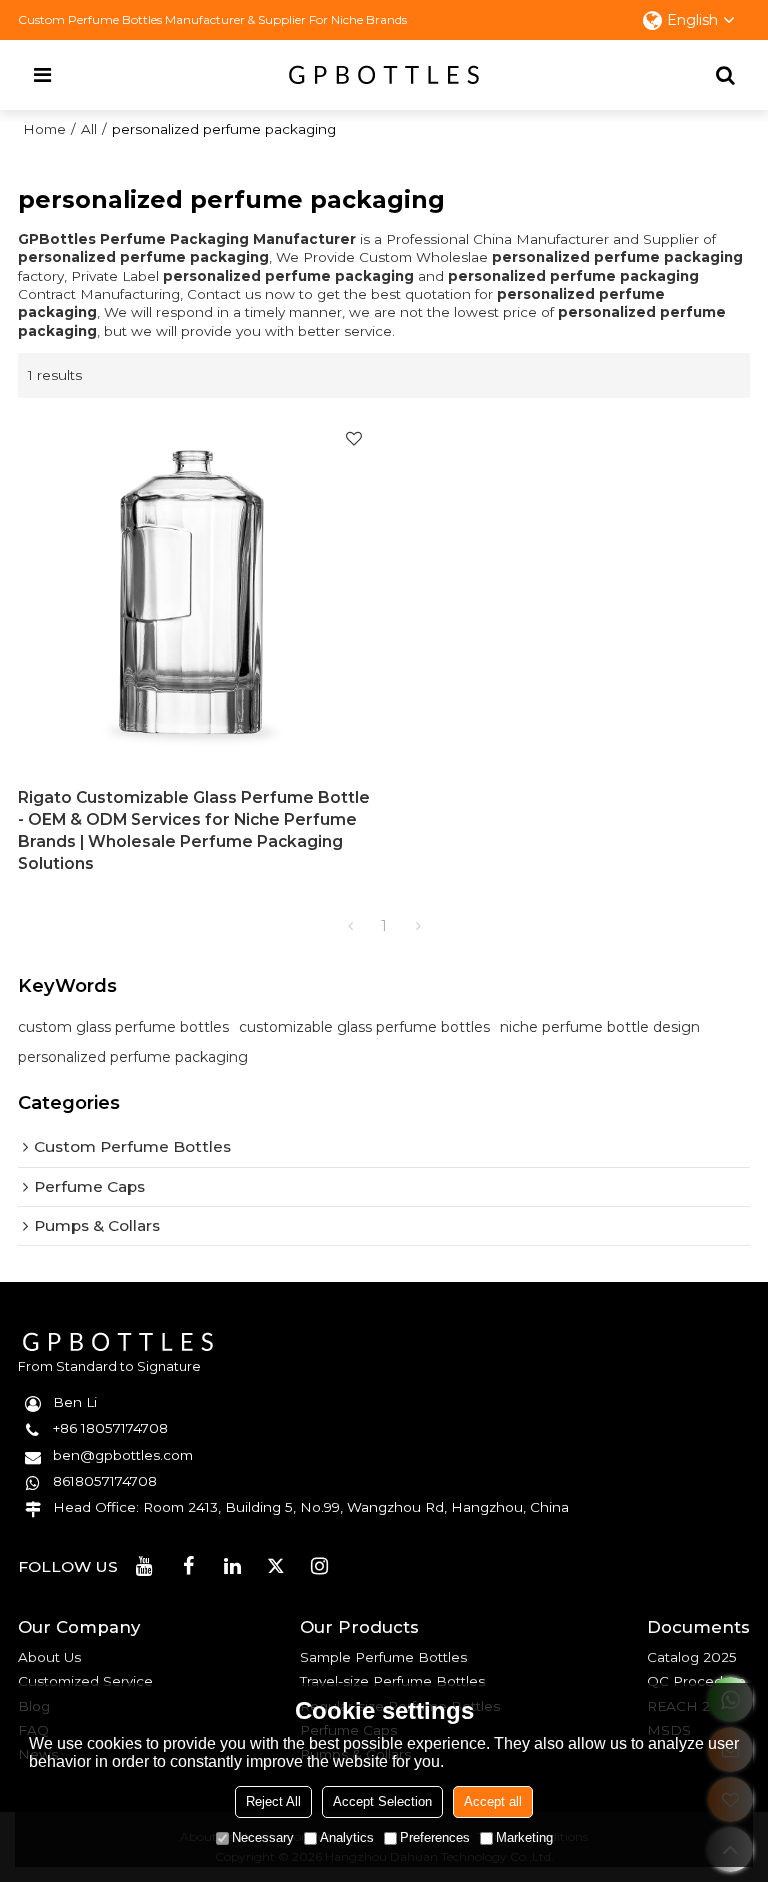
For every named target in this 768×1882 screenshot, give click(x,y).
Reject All (273, 1801)
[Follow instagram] (320, 1567)
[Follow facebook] (189, 1567)
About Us (49, 1657)
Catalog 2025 (692, 1657)
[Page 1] (350, 926)
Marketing (524, 1837)
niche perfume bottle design (600, 1027)
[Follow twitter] (276, 1567)
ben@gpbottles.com (123, 1455)
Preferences (435, 1837)
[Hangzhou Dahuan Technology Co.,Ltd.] (384, 75)
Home (44, 129)
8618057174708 (105, 1481)
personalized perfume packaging (133, 1057)
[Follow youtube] (145, 1567)
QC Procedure (696, 1681)
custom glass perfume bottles (123, 1027)
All (89, 129)
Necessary (263, 1837)
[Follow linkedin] (232, 1567)
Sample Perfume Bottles (383, 1657)
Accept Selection (382, 1801)
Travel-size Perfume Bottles (392, 1681)
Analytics (347, 1837)
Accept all (493, 1801)
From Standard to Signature (109, 1366)
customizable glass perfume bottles (364, 1027)
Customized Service (85, 1681)
